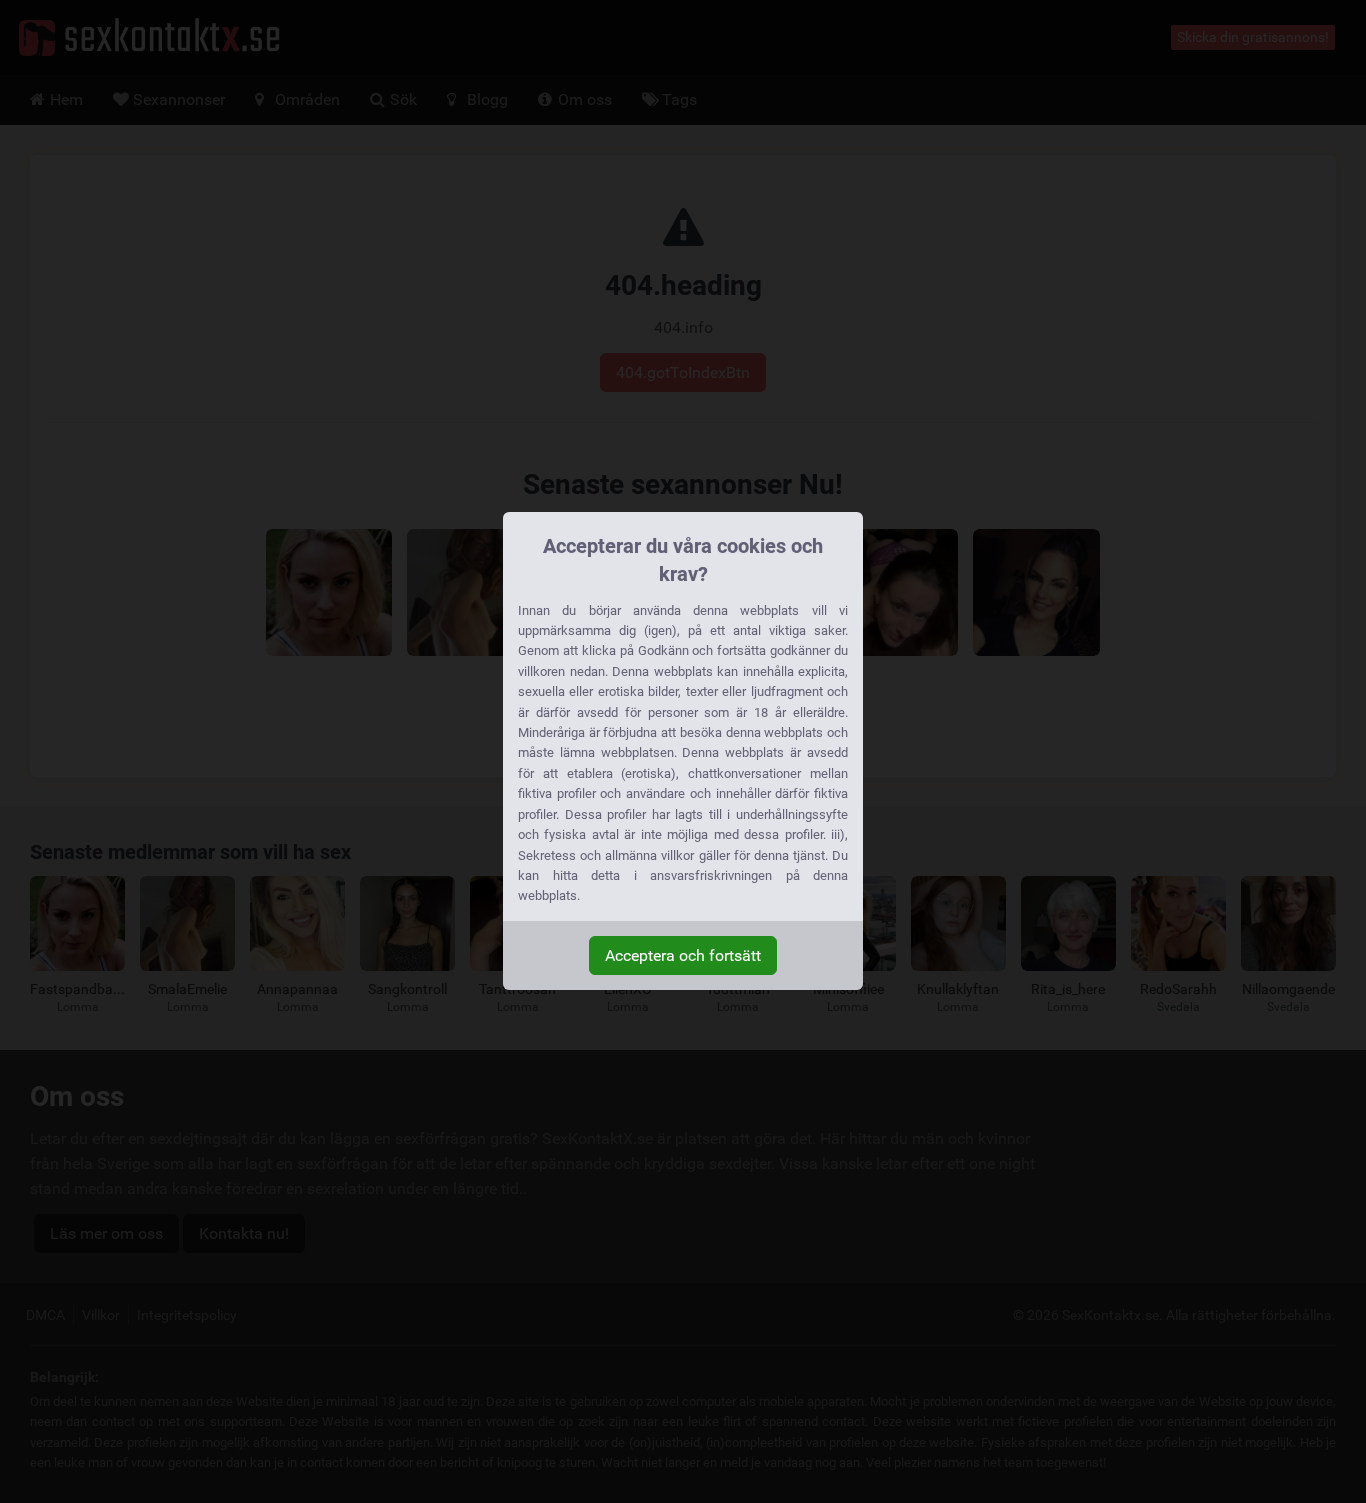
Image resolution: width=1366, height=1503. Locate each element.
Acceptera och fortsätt (683, 955)
